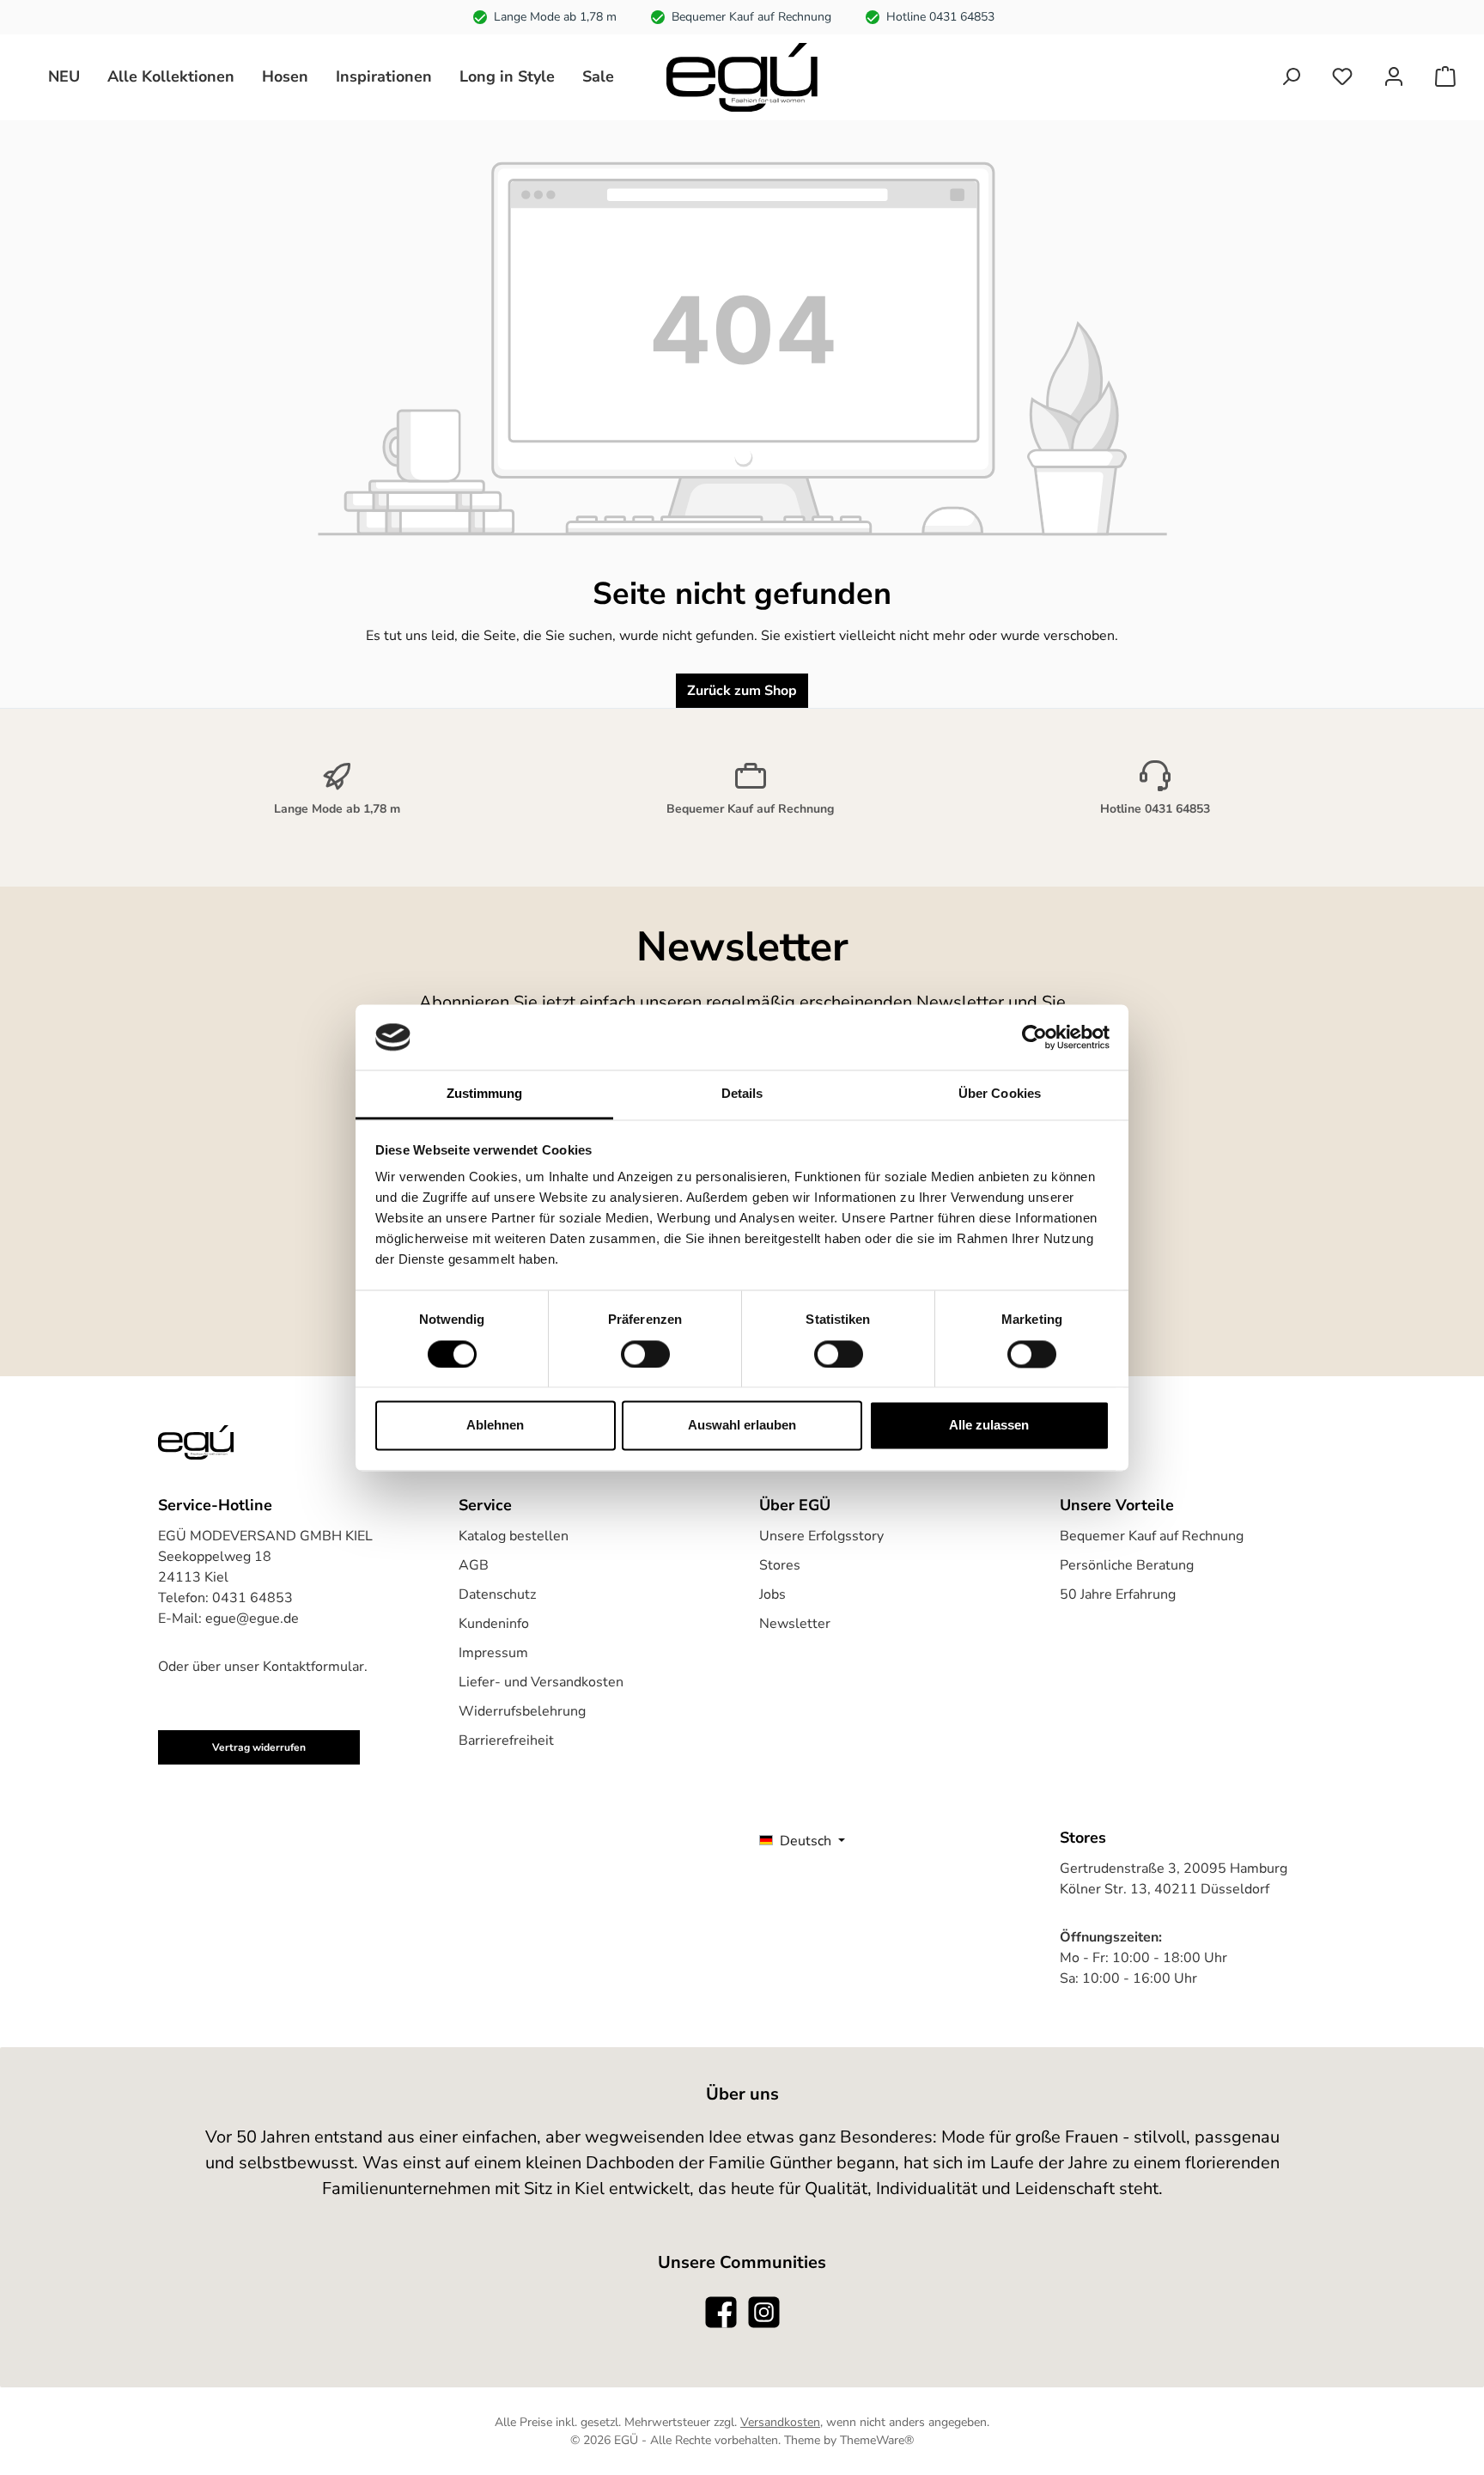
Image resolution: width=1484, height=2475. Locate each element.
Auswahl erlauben (742, 1426)
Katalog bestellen (514, 1536)
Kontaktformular (313, 1667)
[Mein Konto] (1394, 77)
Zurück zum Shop (742, 691)
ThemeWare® (877, 2440)
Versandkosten (780, 2422)
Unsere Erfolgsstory (821, 1536)
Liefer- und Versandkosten (541, 1682)
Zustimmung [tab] (485, 1094)
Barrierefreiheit (506, 1740)
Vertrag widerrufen (259, 1747)
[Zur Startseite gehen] (742, 77)
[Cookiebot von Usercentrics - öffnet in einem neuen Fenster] (1034, 1037)
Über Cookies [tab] (1000, 1094)
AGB (474, 1565)
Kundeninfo (494, 1624)
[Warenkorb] (1445, 77)
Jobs (772, 1594)
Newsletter (795, 1624)
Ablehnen (495, 1426)
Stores (780, 1565)
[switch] (645, 1354)
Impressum (493, 1653)
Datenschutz (497, 1594)
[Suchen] (1291, 77)
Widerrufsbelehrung (522, 1711)
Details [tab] (742, 1094)
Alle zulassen (989, 1426)
